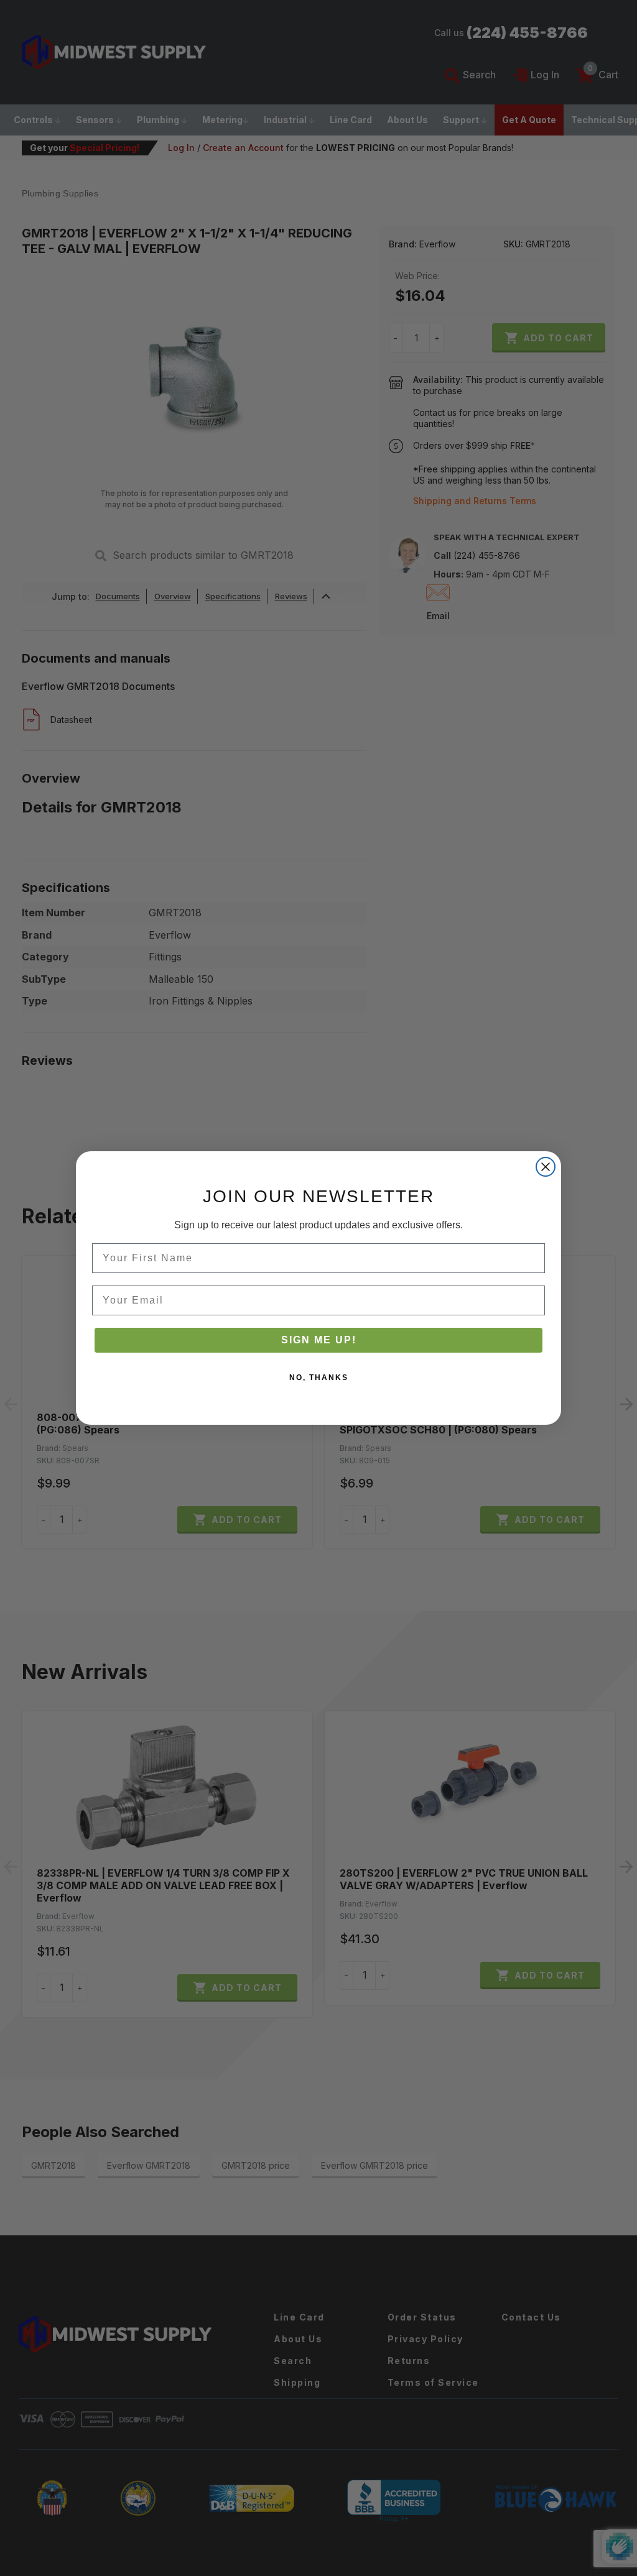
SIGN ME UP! (319, 1340)
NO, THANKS (319, 1378)
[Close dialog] (546, 1167)
